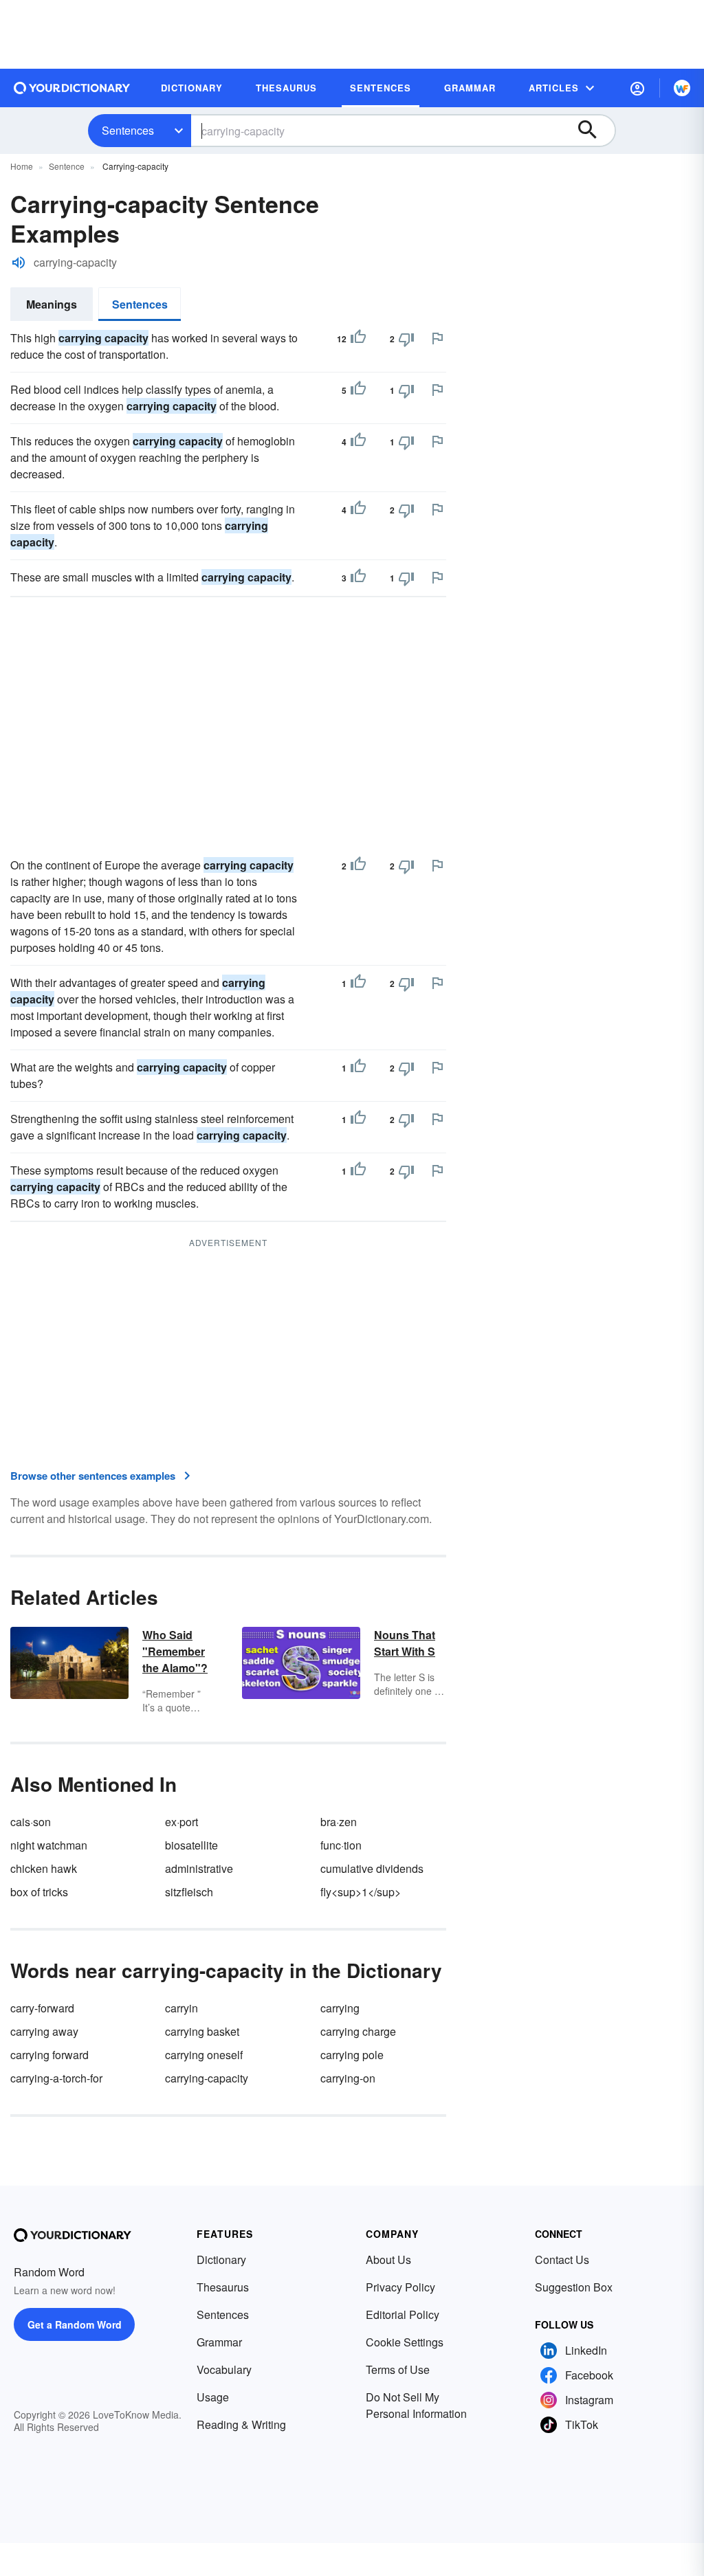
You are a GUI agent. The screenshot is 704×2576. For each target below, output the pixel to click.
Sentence (67, 166)
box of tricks (39, 1892)
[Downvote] (406, 339)
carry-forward (42, 2008)
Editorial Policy (403, 2314)
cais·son (31, 1822)
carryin (181, 2008)
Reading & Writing (241, 2424)
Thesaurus (223, 2287)
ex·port (181, 1822)
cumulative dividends (372, 1868)
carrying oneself (204, 2055)
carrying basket (202, 2031)
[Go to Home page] (72, 88)
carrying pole (352, 2055)
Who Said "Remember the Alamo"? (175, 1651)
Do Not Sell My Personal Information (416, 2405)
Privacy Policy (400, 2287)
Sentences (128, 130)
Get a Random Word (75, 2324)
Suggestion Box (574, 2287)
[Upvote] (358, 339)
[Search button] (594, 131)
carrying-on (348, 2078)
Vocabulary (224, 2369)
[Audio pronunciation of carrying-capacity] (19, 263)
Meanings (52, 304)
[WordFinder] (682, 88)
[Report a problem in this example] (437, 338)
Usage (213, 2397)
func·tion (341, 1845)
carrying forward (49, 2055)
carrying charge (358, 2031)
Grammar (219, 2342)
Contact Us (562, 2259)
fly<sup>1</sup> (361, 1892)
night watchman (49, 1845)
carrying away (44, 2031)
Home (22, 166)
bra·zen (339, 1822)
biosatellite (191, 1845)
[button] (637, 88)
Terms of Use (398, 2369)
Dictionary (221, 2259)
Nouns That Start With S (405, 1643)
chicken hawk (44, 1868)
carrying (340, 2008)
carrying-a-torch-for (56, 2078)
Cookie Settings (405, 2342)
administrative (199, 1868)
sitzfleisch (189, 1892)
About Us (388, 2259)
